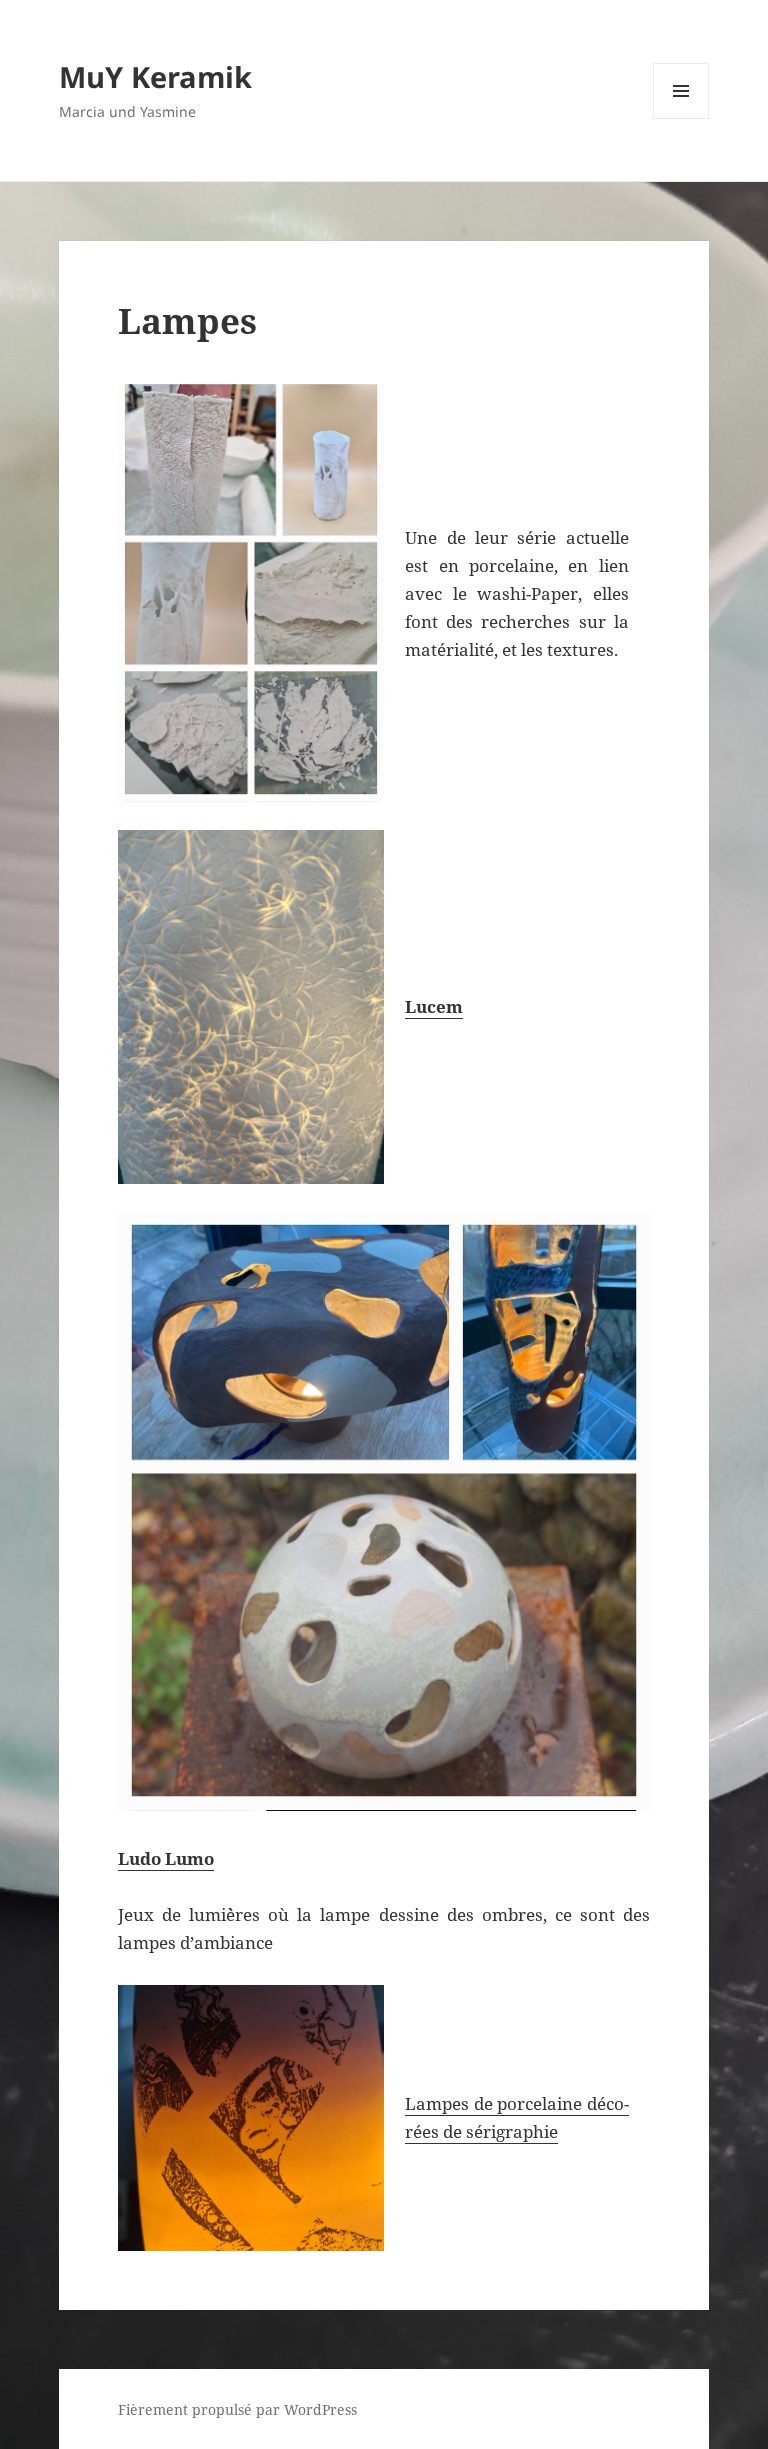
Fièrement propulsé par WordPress (237, 2409)
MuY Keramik (155, 76)
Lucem (434, 1006)
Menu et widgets (681, 118)
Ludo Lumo (166, 1858)
